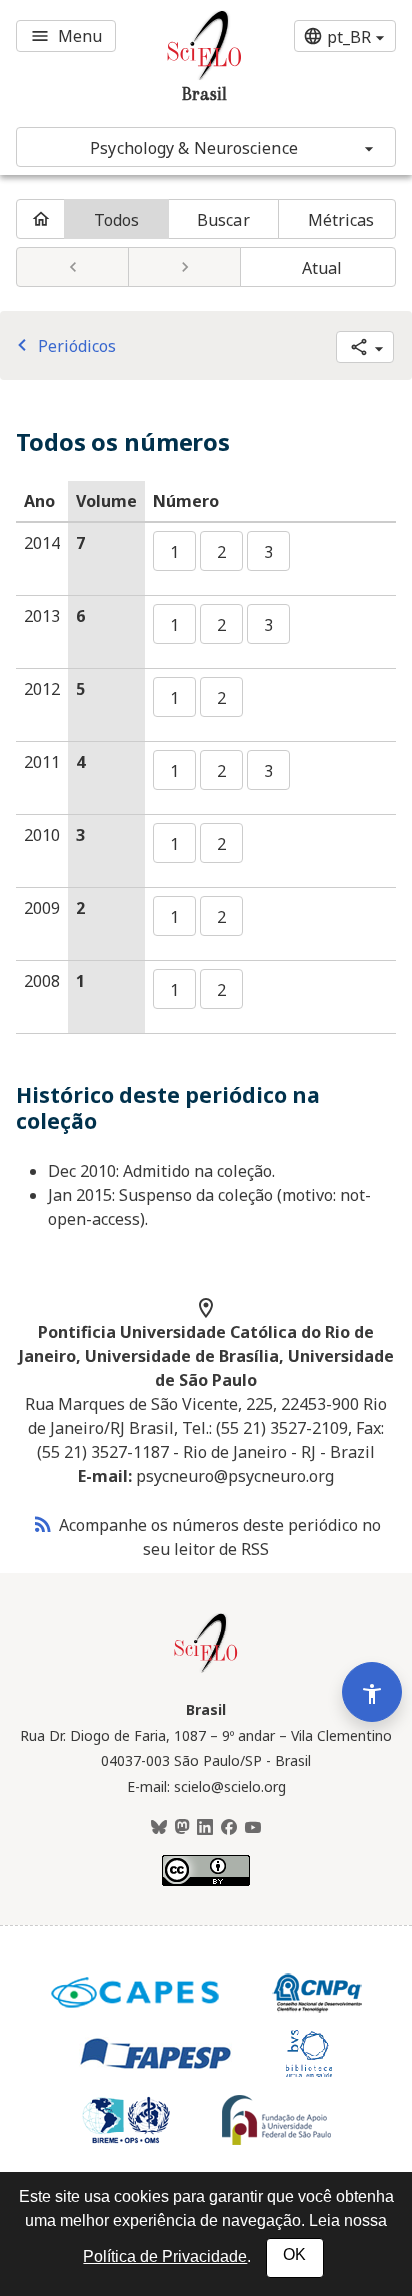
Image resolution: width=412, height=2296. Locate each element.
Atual (322, 268)
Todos (117, 220)
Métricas (341, 220)
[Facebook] (229, 1828)
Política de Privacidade (165, 2256)
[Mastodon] (182, 1828)
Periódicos (63, 346)
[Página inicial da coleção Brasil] (206, 1670)
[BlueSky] (159, 1828)
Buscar (223, 220)
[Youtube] (253, 1828)
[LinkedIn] (205, 1828)
